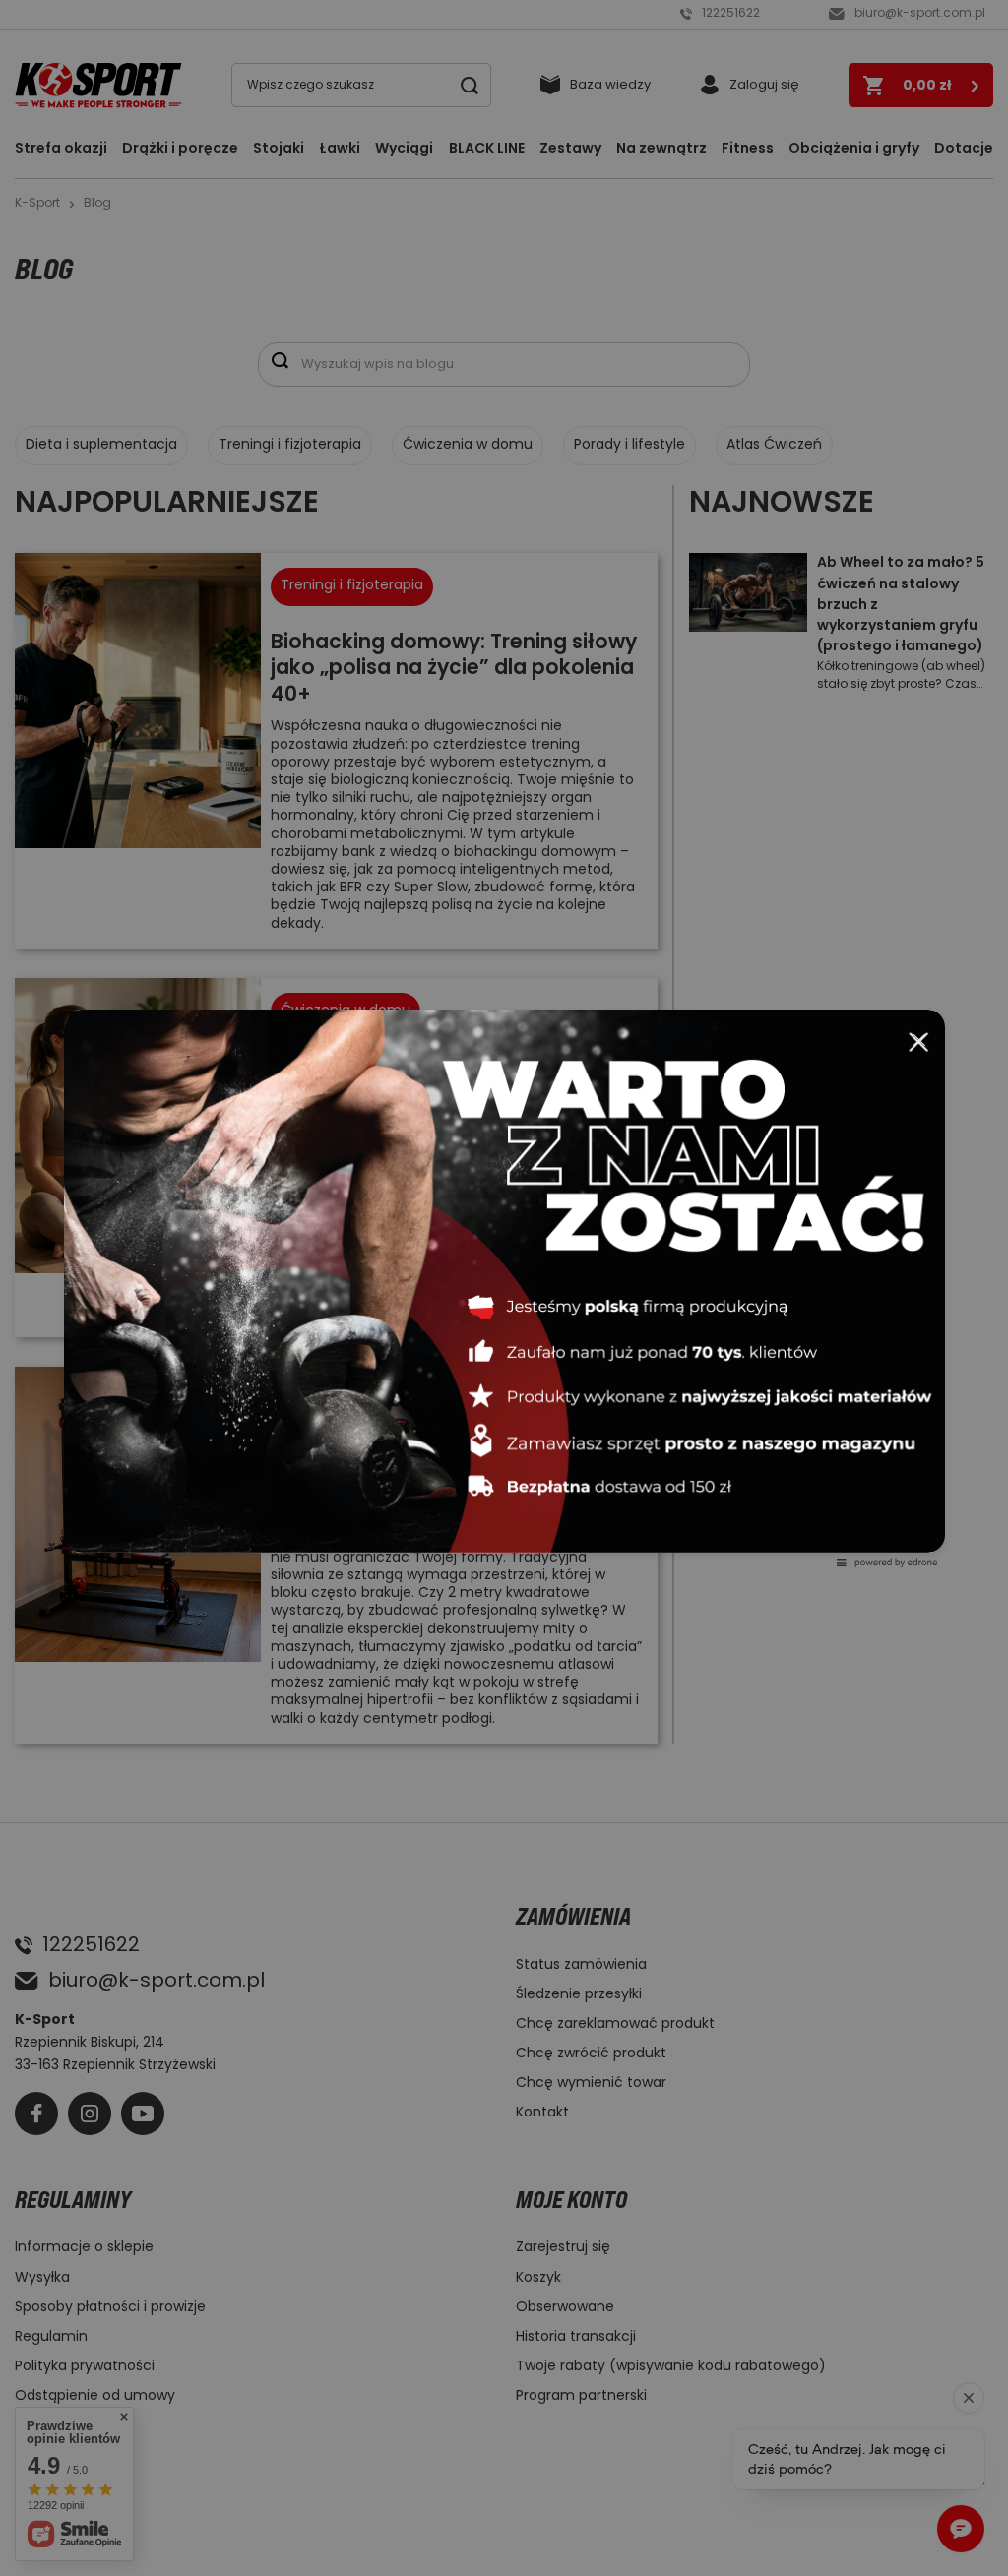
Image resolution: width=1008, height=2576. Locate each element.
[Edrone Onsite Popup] (504, 1288)
